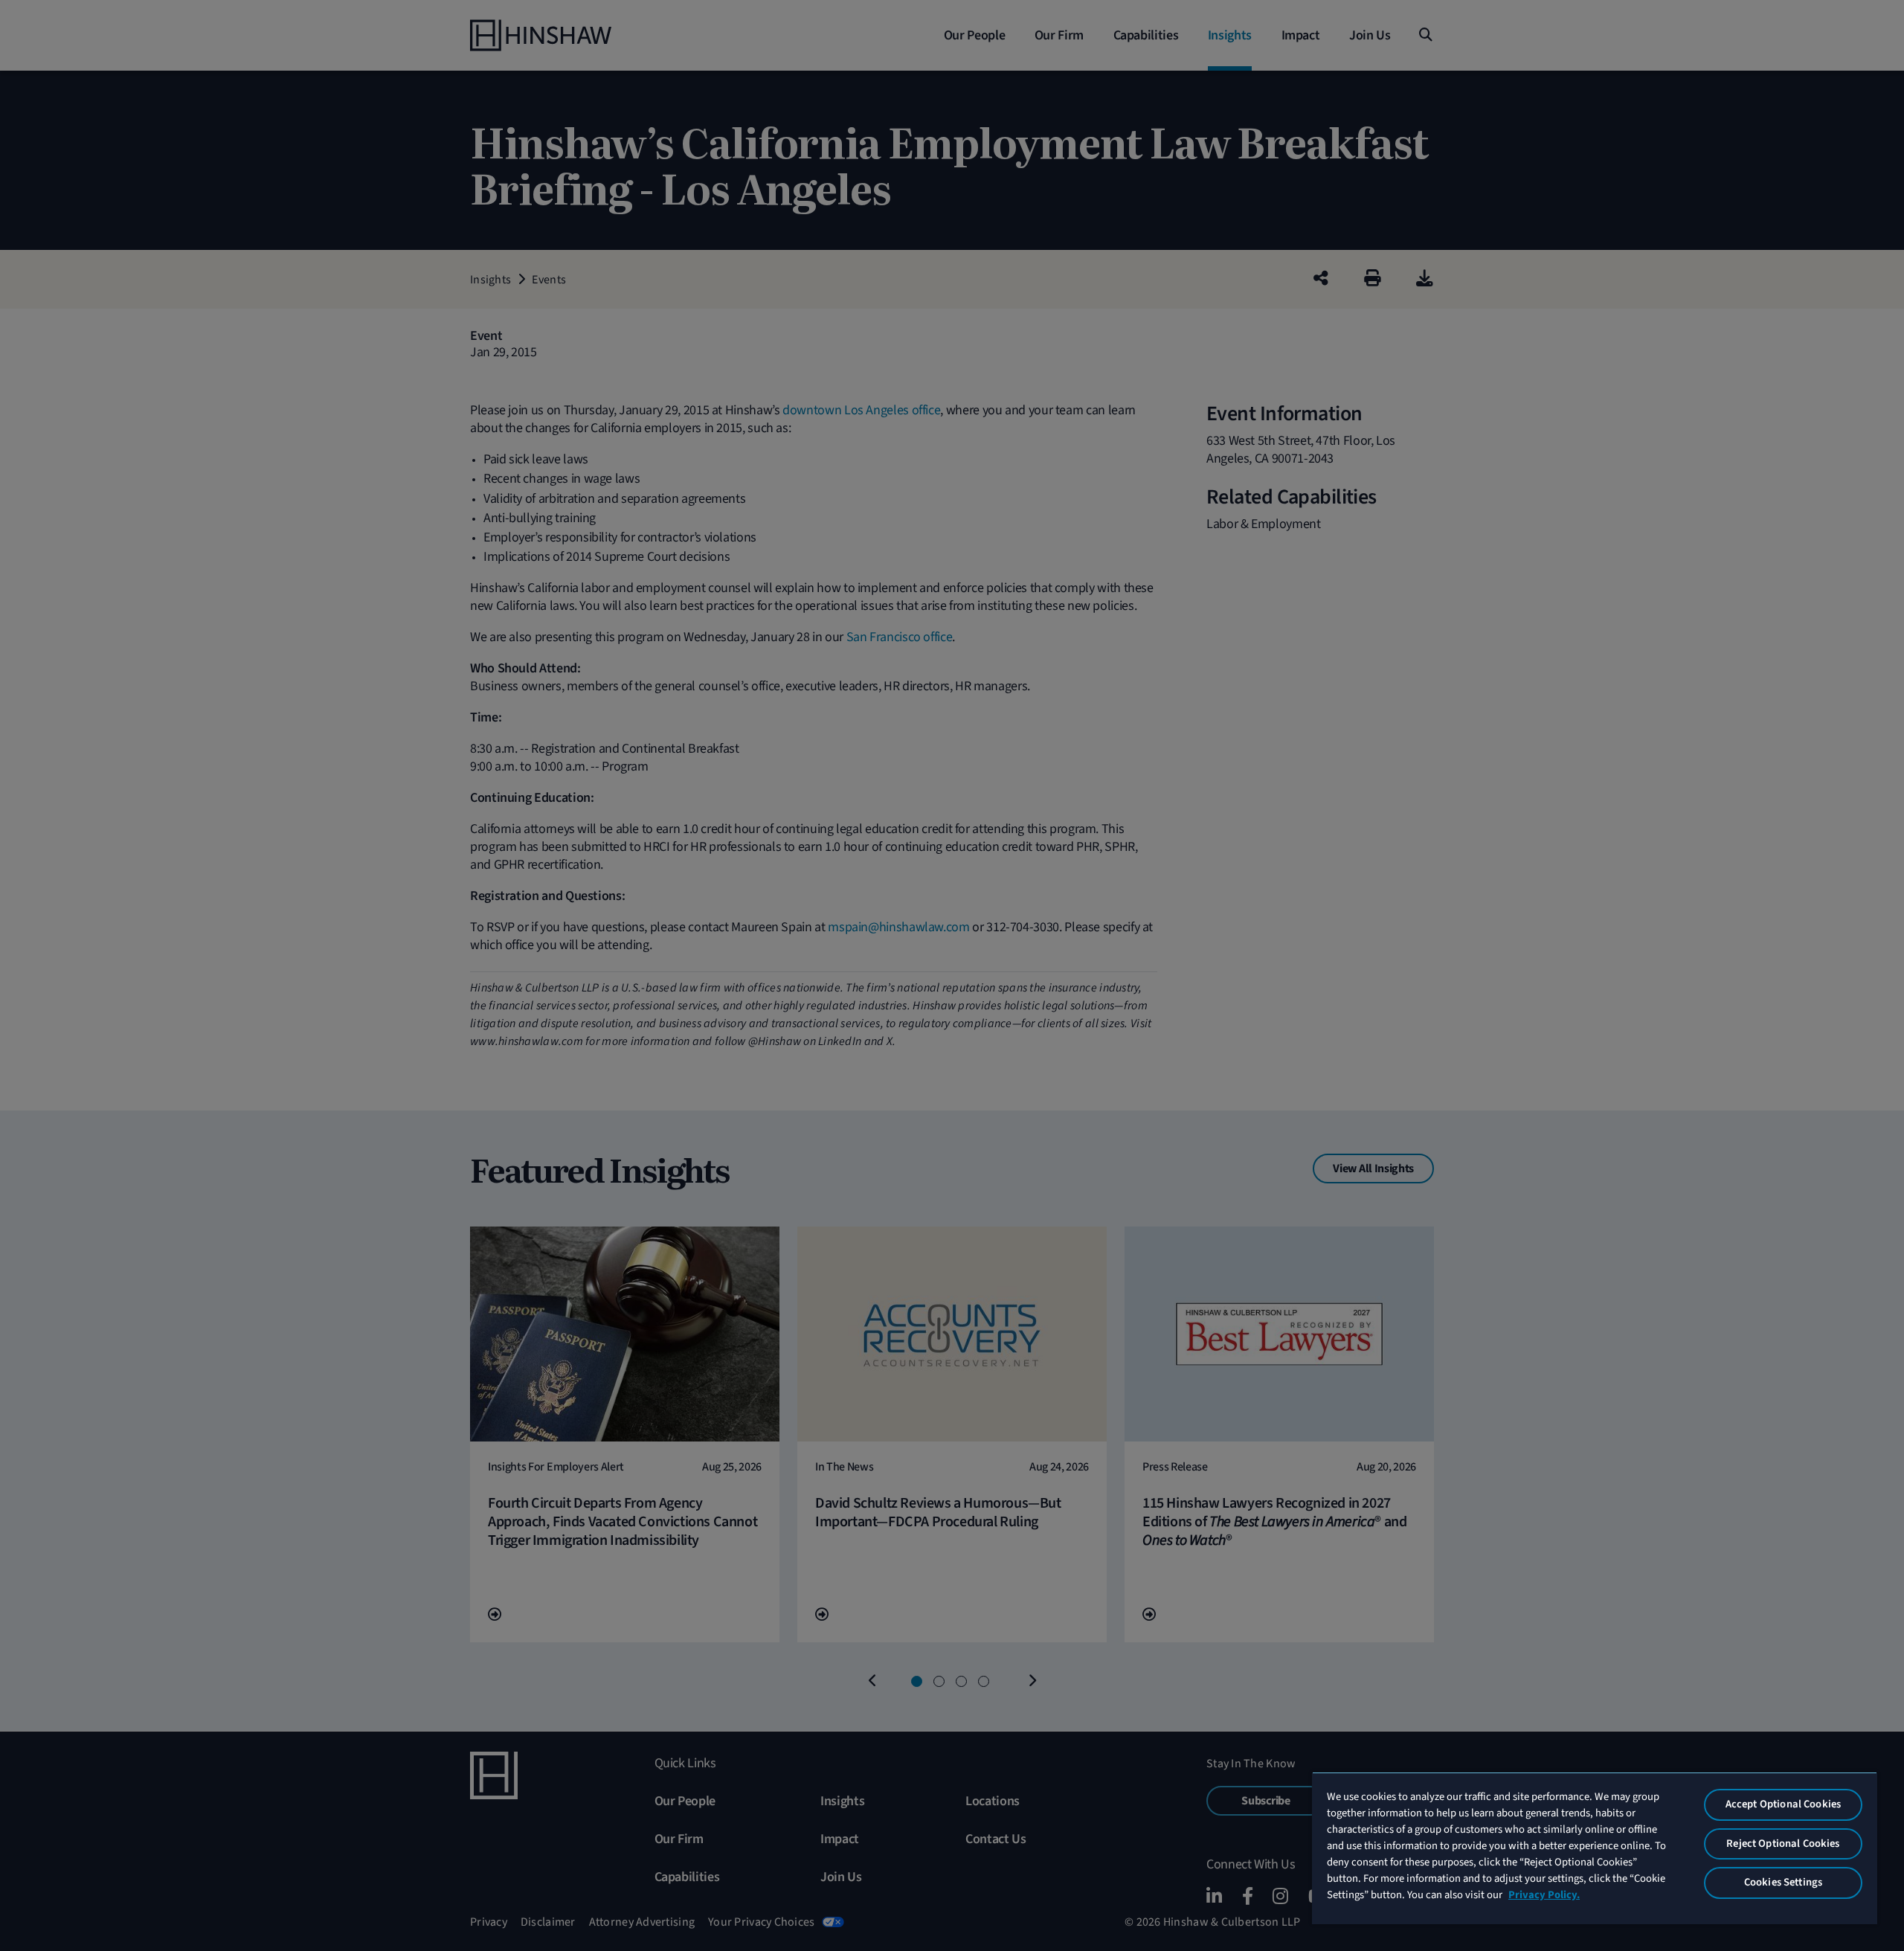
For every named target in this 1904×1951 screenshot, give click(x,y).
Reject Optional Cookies (1783, 1844)
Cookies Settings (1783, 1882)
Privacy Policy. (1544, 1895)
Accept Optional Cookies (1783, 1804)
